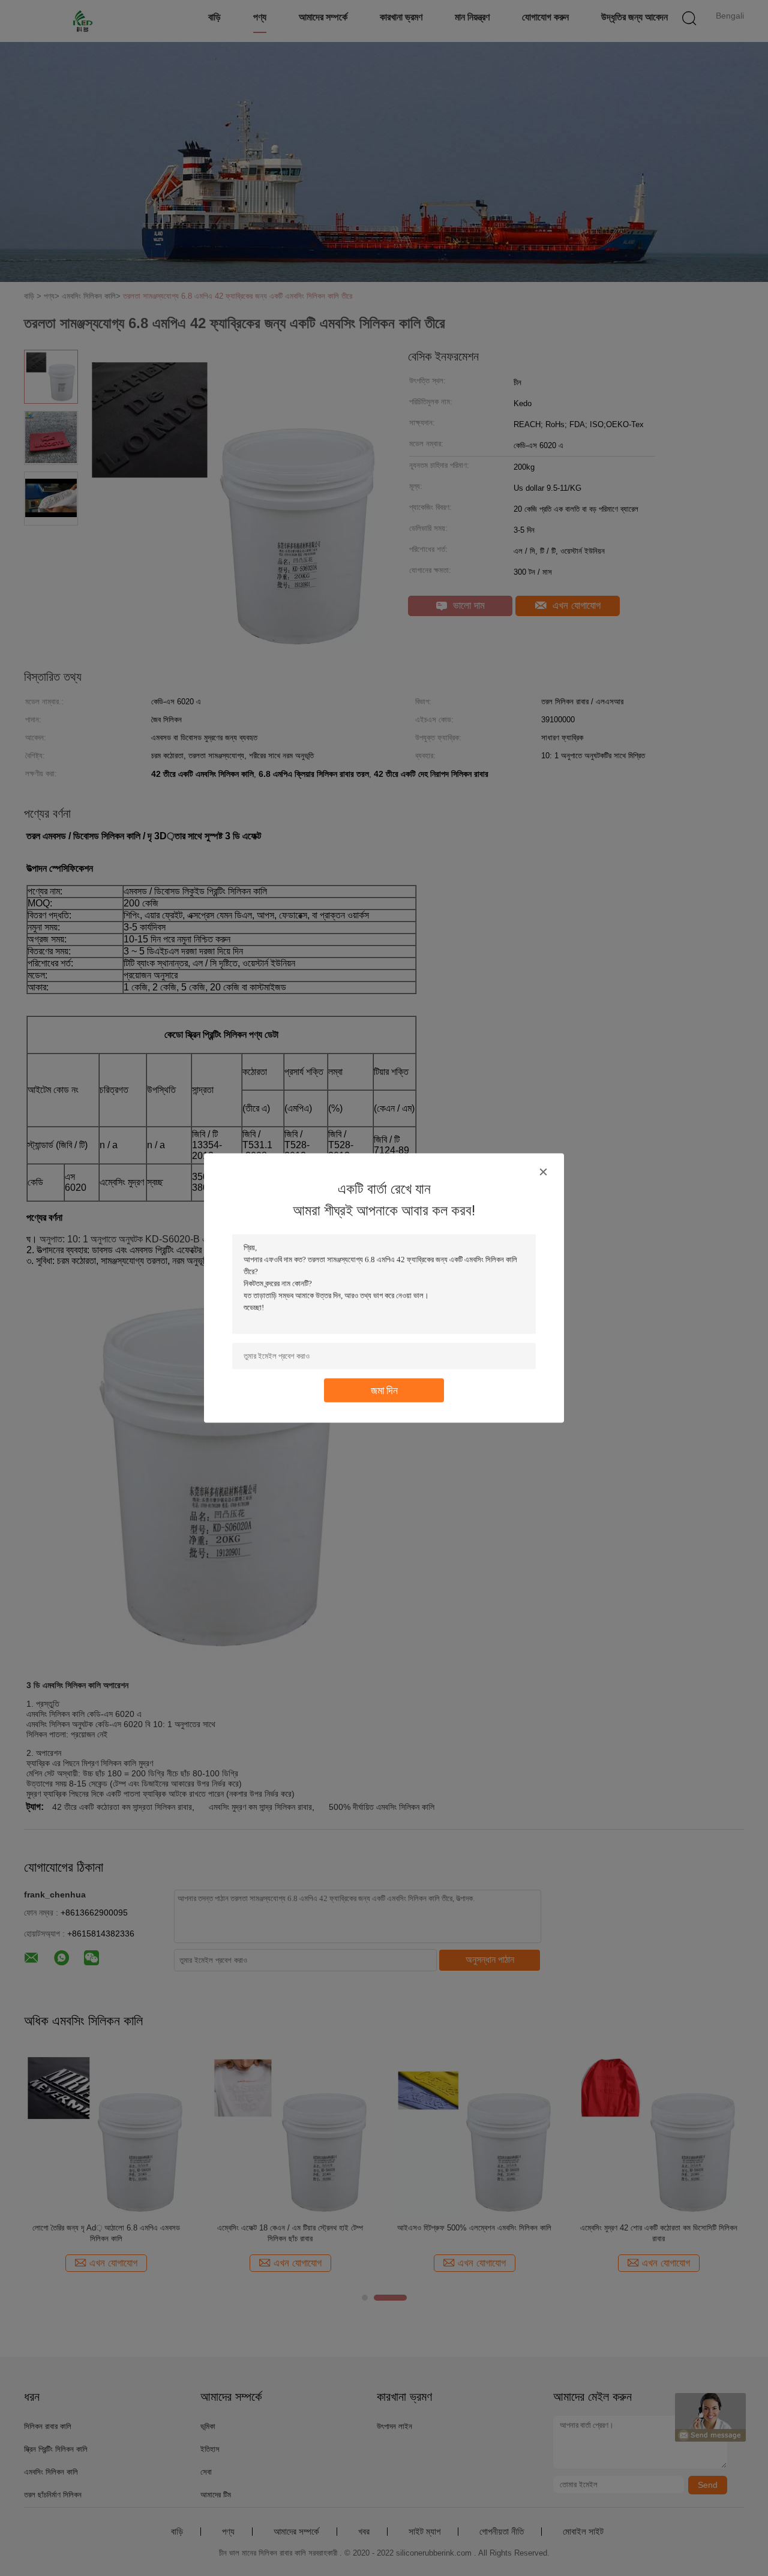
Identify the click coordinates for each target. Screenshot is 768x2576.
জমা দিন (384, 1390)
